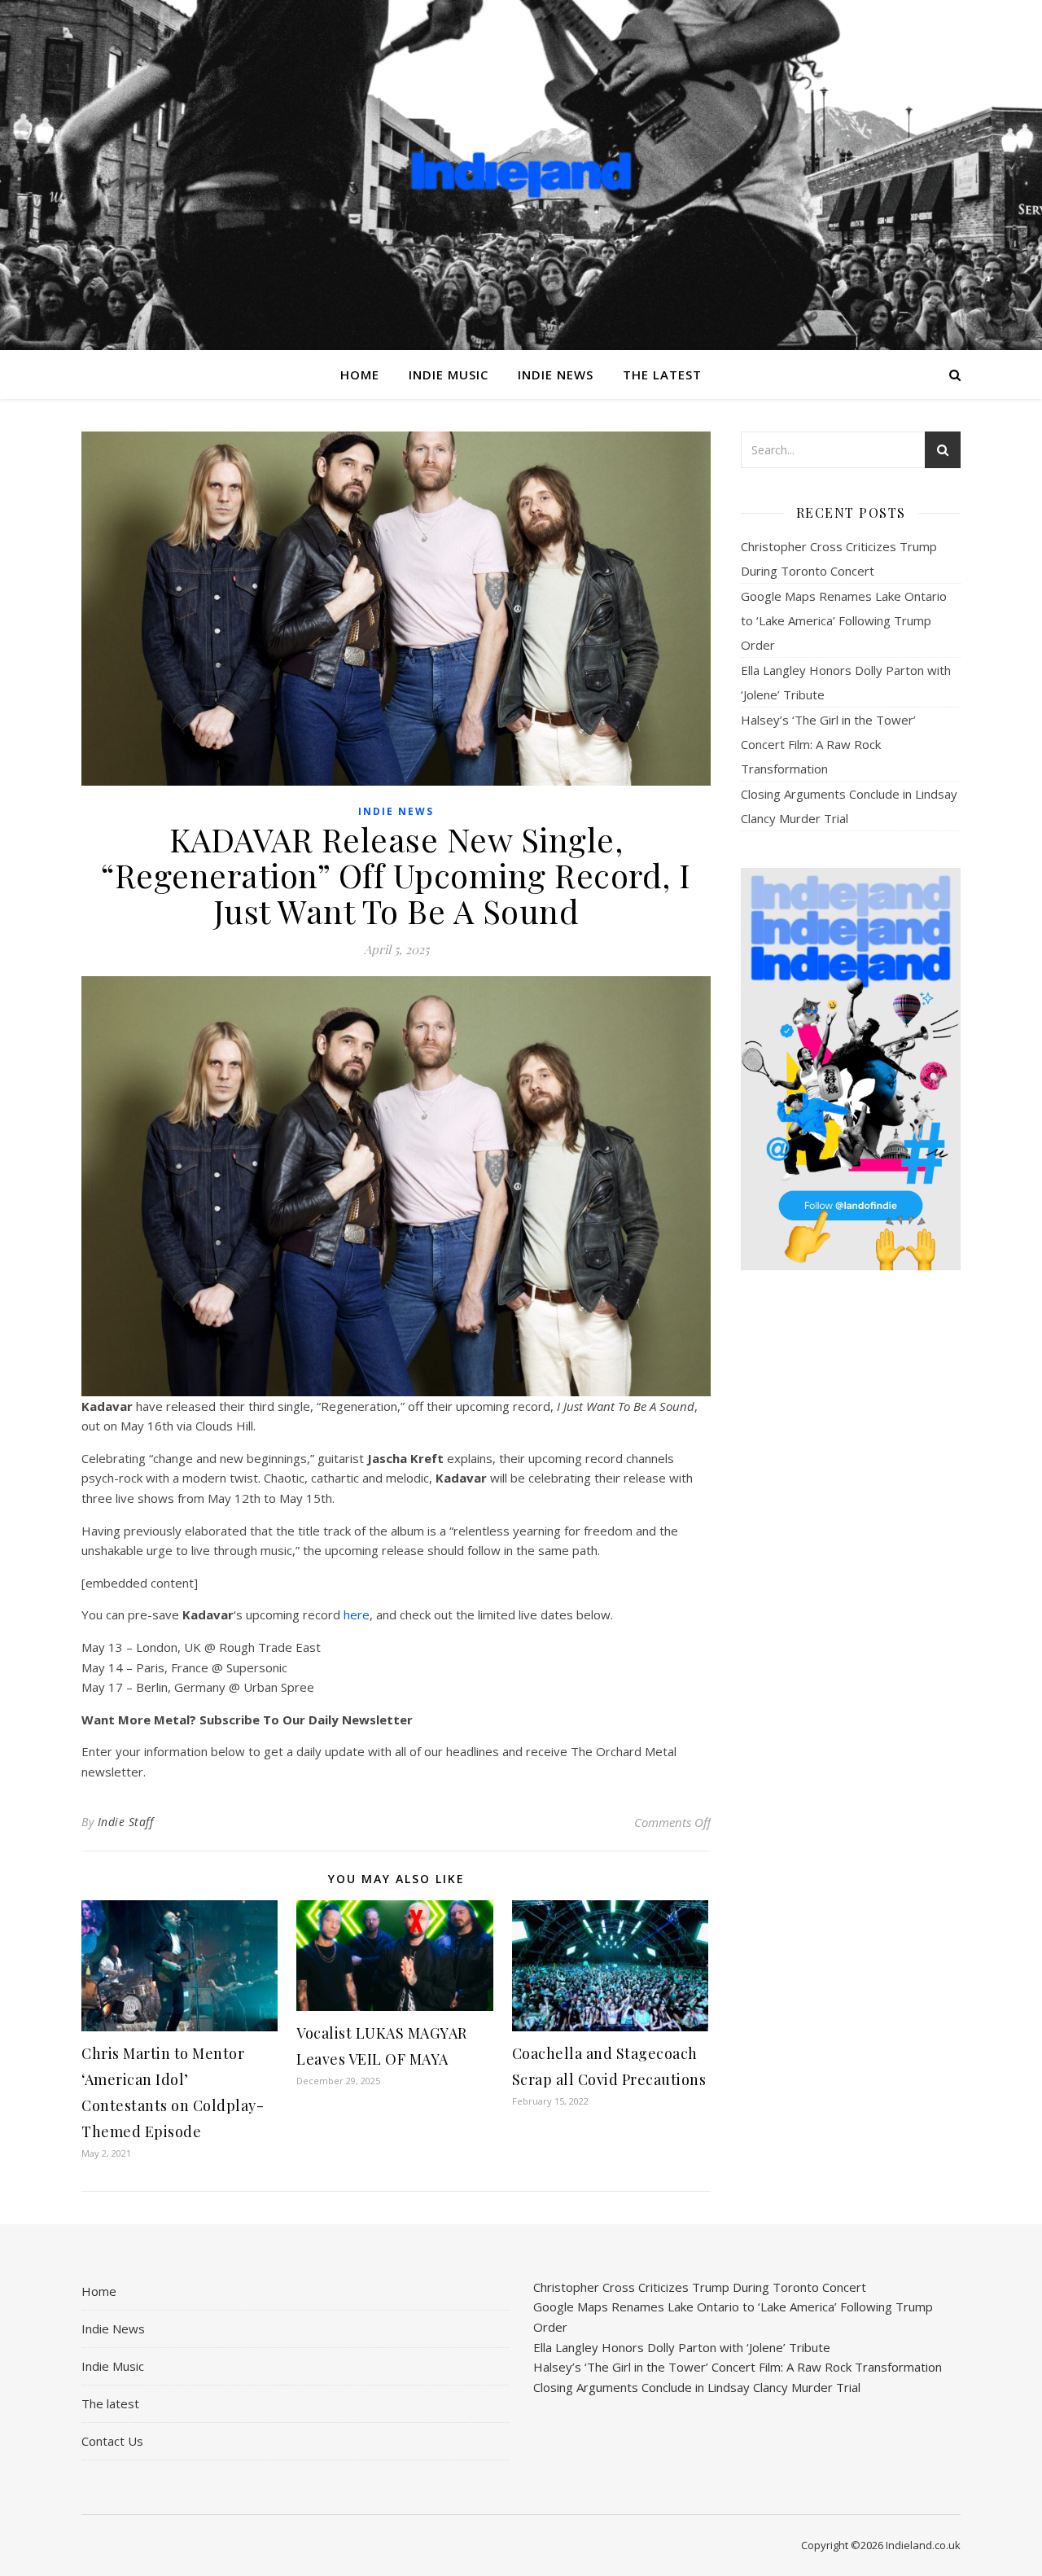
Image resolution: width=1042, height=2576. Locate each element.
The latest (662, 375)
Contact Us (112, 2441)
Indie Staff (126, 1822)
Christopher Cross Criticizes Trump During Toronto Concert (700, 2287)
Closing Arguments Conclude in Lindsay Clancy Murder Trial (697, 2387)
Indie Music (449, 375)
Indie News (556, 375)
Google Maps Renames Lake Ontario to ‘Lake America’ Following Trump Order (844, 620)
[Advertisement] (851, 1540)
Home (360, 375)
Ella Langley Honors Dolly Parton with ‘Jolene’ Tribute (682, 2347)
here (357, 1614)
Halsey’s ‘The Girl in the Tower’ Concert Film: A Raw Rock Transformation (828, 744)
